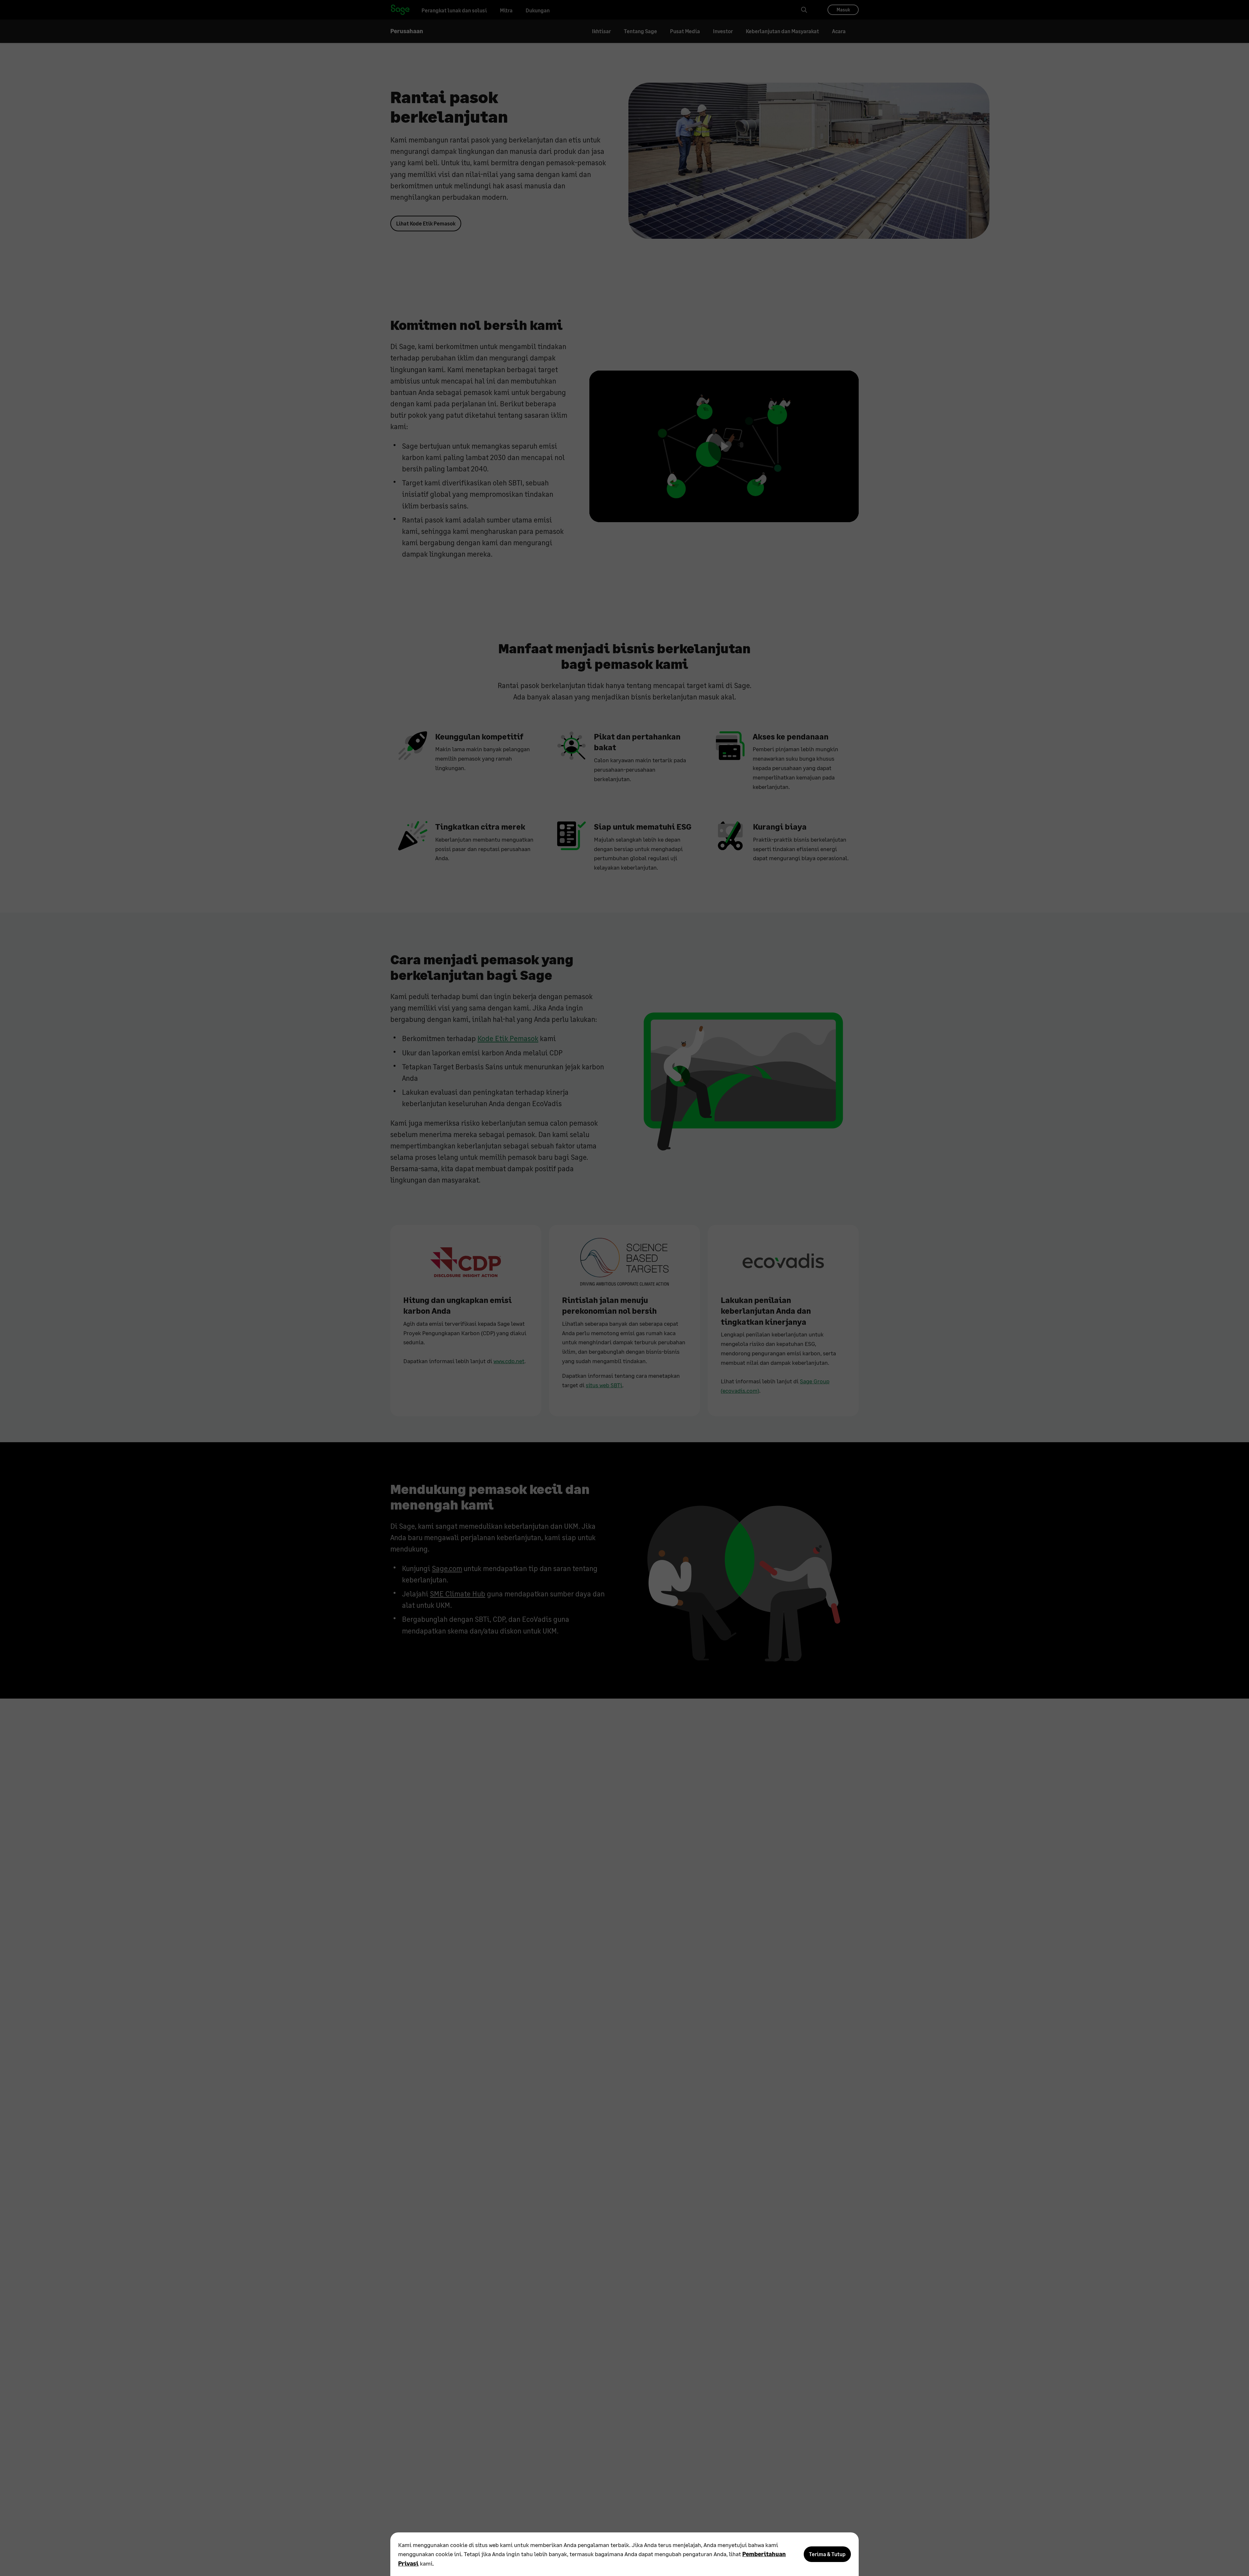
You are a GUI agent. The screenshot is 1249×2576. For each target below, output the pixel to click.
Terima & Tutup (827, 2554)
